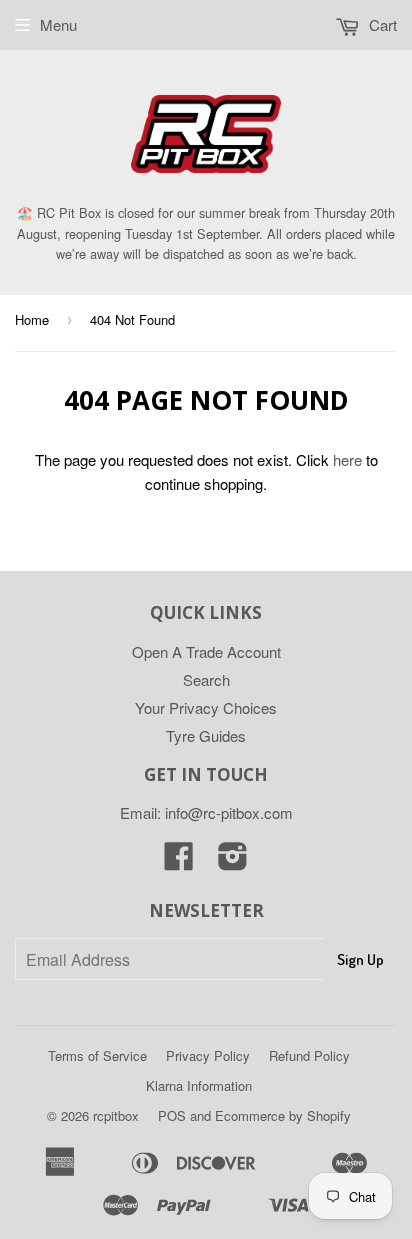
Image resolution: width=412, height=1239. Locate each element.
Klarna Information (199, 1085)
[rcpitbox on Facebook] (179, 861)
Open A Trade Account (206, 651)
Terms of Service (97, 1055)
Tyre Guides (206, 735)
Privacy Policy (208, 1055)
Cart (381, 24)
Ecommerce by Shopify (283, 1115)
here (347, 459)
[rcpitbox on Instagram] (233, 861)
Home (32, 319)
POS (172, 1115)
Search (206, 679)
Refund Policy (309, 1055)
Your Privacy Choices (206, 707)
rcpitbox (116, 1115)
